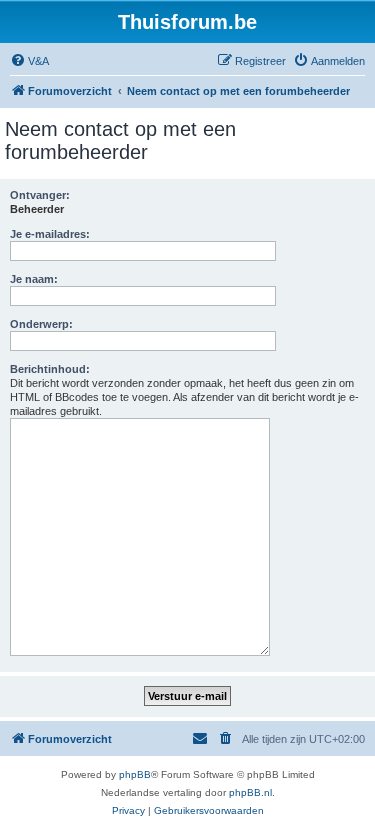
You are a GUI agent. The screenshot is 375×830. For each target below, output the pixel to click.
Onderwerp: (41, 324)
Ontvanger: (40, 195)
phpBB (135, 774)
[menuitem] (29, 61)
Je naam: (34, 279)
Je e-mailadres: (50, 234)
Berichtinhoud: (50, 369)
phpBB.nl (250, 792)
